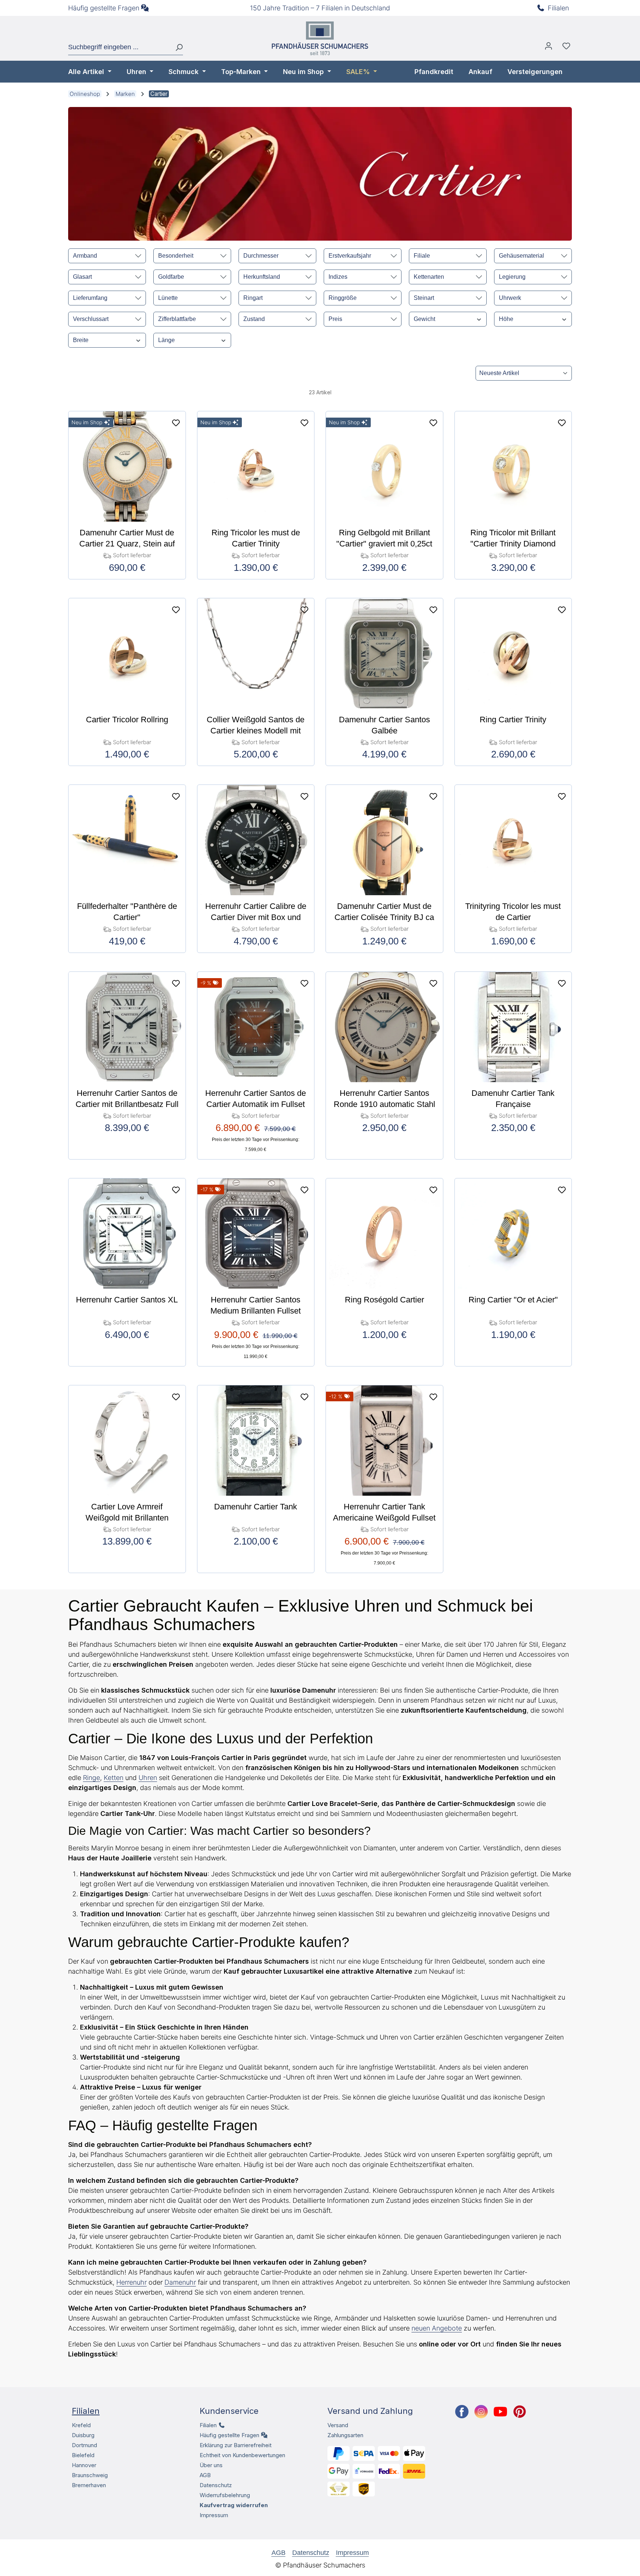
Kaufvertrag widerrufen (234, 2505)
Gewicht (424, 319)
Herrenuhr (131, 2282)
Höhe (506, 319)
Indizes (338, 277)
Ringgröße (343, 298)
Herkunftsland (262, 277)
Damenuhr (180, 2282)
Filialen (558, 8)
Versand (338, 2425)
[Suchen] (176, 47)
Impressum (214, 2515)
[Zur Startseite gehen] (320, 38)
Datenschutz (216, 2485)
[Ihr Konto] (549, 48)
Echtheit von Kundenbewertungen (242, 2455)
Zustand (254, 319)
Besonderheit (176, 256)
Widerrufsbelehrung (225, 2495)
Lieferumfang (90, 298)
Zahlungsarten (345, 2435)
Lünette (168, 298)
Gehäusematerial (521, 256)
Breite (81, 340)
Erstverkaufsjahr (350, 256)
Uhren (148, 1778)
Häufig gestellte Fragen (104, 8)
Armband (85, 256)
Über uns (211, 2465)
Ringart (253, 298)
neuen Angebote (437, 2328)
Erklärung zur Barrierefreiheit (236, 2445)
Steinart (424, 298)
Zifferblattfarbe (177, 319)
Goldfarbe (171, 277)
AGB (205, 2475)
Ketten (114, 1778)
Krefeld (81, 2425)
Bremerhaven (89, 2485)
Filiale (422, 256)
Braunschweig (90, 2475)
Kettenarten (429, 277)
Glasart (82, 277)
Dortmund (84, 2445)
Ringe (91, 1778)
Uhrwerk (510, 298)
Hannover (84, 2465)
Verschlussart (91, 319)
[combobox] (119, 47)
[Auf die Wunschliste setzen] (176, 423)
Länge (166, 340)
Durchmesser (261, 256)
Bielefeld (83, 2455)
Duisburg (83, 2435)
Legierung (512, 277)
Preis (335, 319)
